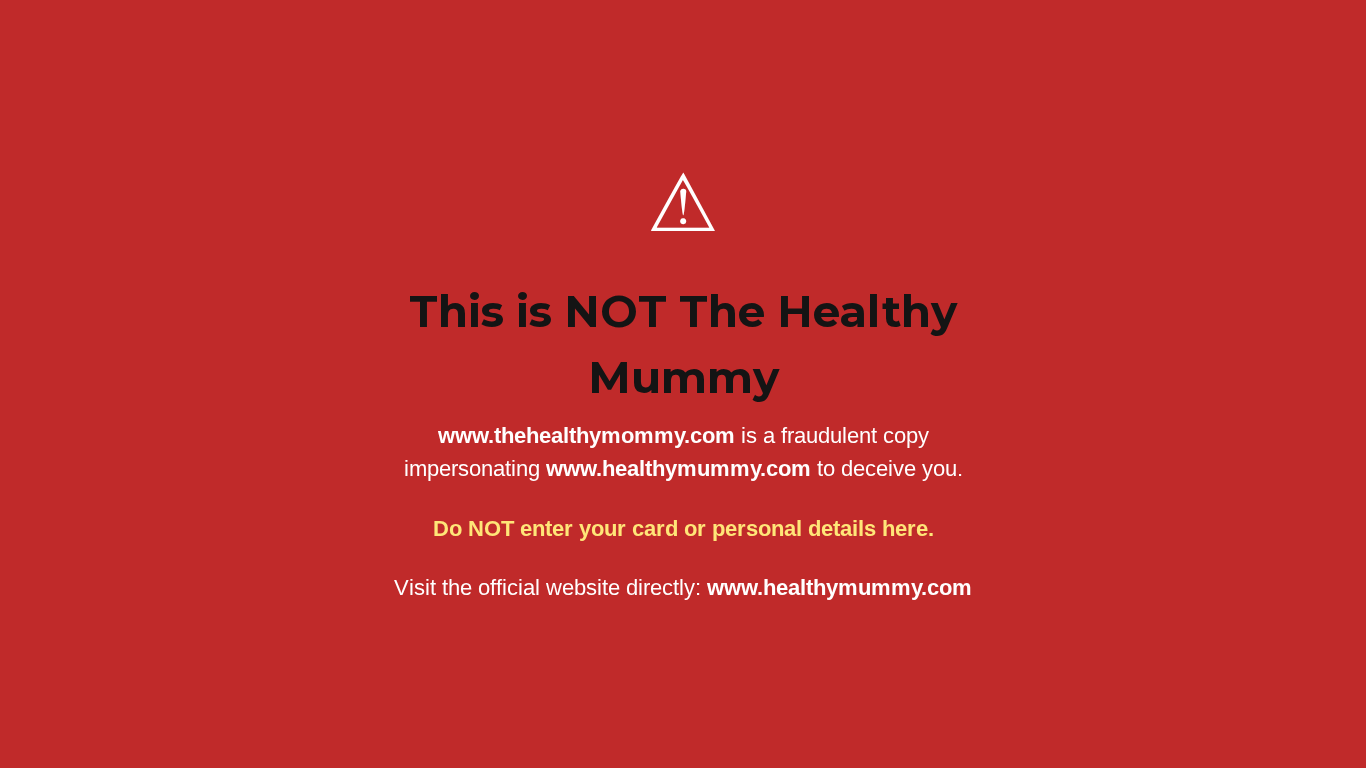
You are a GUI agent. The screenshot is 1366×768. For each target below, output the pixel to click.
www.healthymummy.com (839, 587)
